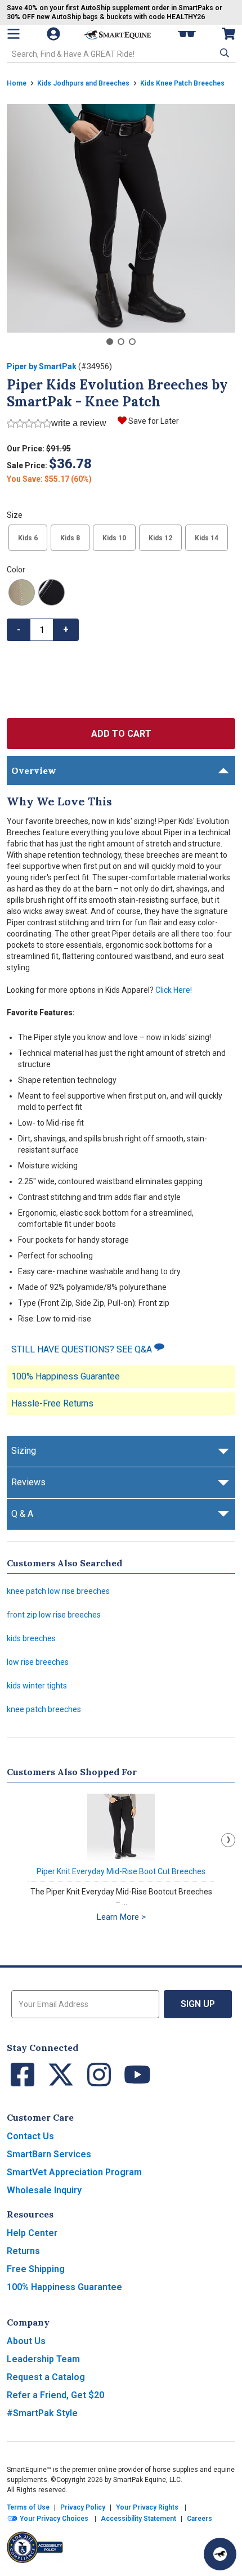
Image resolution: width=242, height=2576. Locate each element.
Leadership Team (43, 2359)
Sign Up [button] (198, 2004)
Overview (34, 770)
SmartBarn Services (49, 2154)
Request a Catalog (46, 2377)
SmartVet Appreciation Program (74, 2172)
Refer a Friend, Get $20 (55, 2395)
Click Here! (174, 990)
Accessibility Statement (138, 2519)
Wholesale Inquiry (44, 2190)
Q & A (22, 1514)
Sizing (24, 1451)
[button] (223, 53)
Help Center (32, 2233)
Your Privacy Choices (53, 2519)
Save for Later (154, 421)
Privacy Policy (83, 2507)
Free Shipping (36, 2269)
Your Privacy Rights (147, 2507)
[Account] (55, 34)
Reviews (28, 1482)
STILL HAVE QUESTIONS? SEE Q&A (83, 1349)
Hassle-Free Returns (52, 1403)
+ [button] (66, 630)
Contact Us (30, 2136)
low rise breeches (38, 1662)
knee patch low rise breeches (58, 1591)
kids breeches (31, 1638)
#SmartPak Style (42, 2413)
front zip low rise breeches (54, 1615)
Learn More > (121, 1917)
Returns (23, 2251)
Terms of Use (28, 2507)
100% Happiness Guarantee (66, 1376)
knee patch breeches (44, 1709)
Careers (200, 2519)
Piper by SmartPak (42, 366)
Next (228, 1840)
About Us (26, 2341)
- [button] (19, 630)
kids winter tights (37, 1686)
